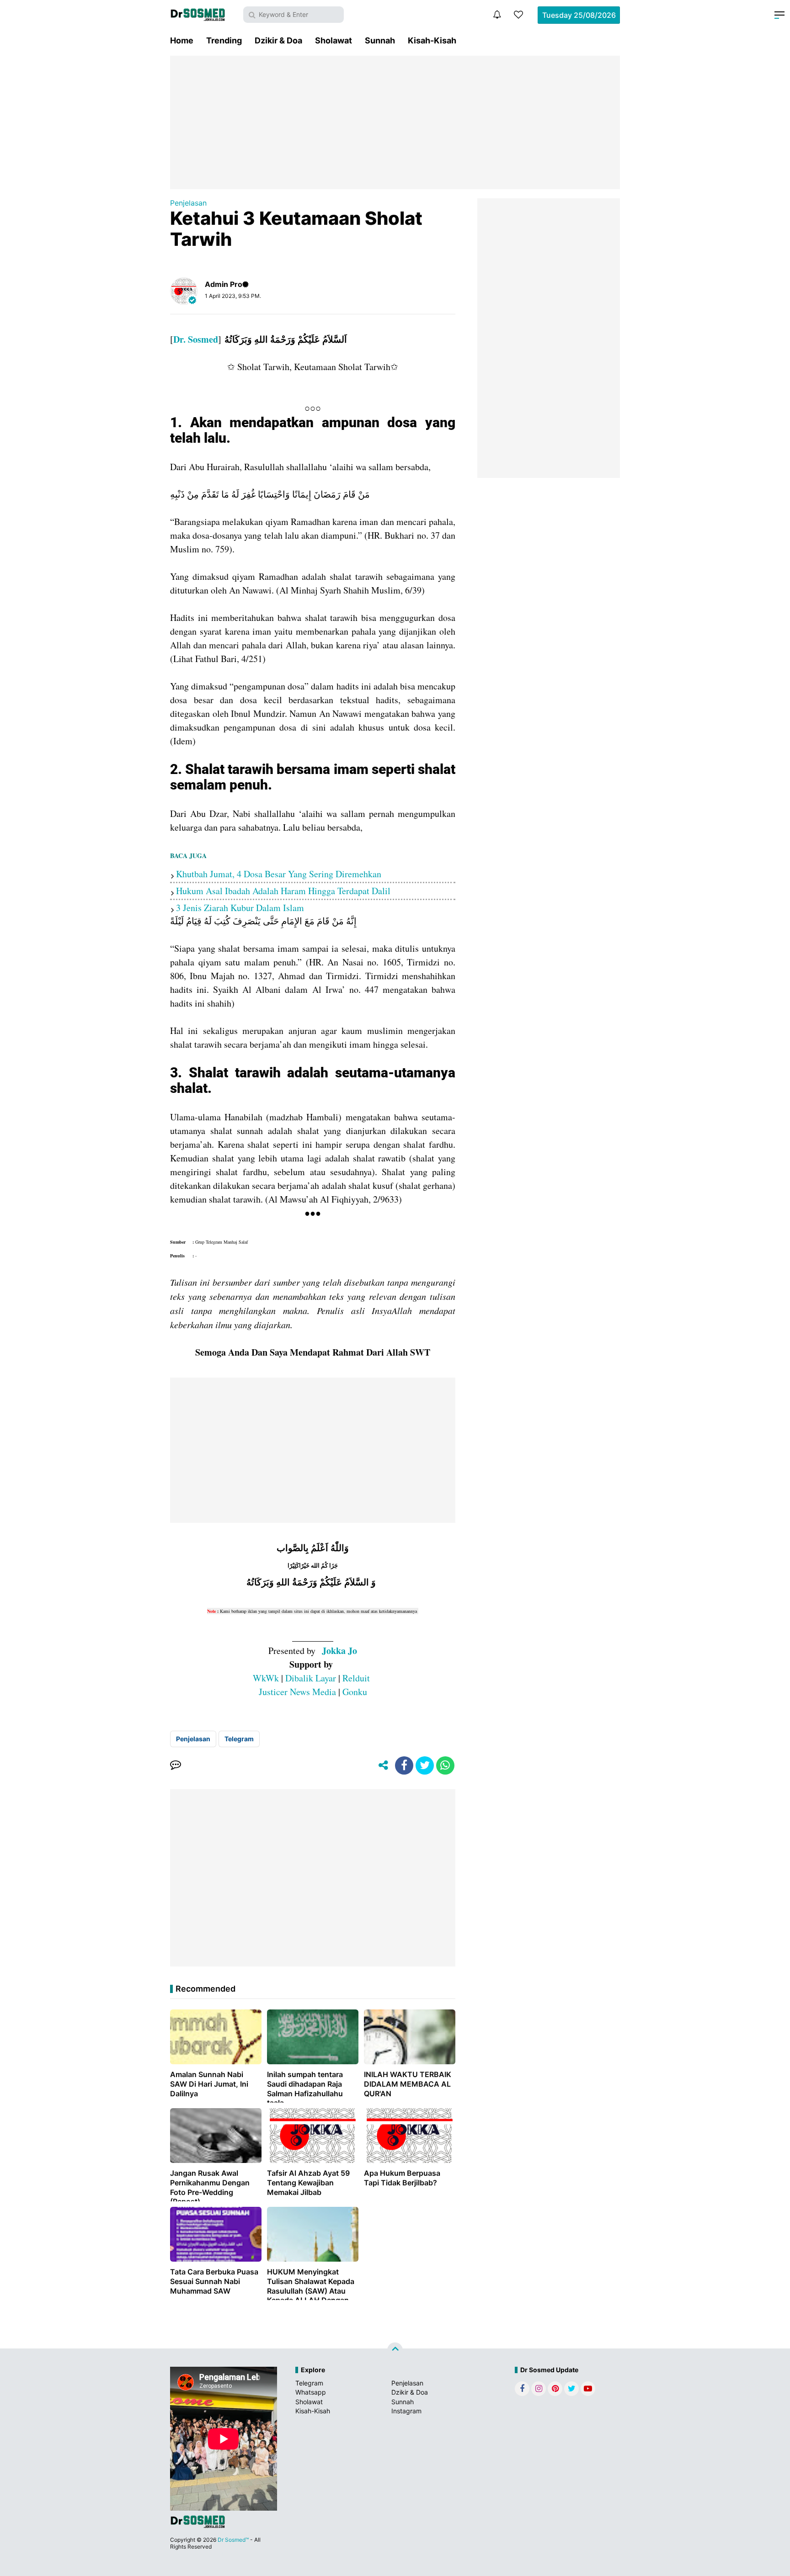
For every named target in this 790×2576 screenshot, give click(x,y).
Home (182, 40)
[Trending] (518, 15)
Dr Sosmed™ (233, 2540)
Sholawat (334, 40)
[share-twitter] (425, 1765)
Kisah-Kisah (432, 40)
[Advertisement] (395, 122)
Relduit (356, 1678)
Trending (224, 40)
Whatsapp (311, 2392)
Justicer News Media (297, 1692)
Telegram (239, 1739)
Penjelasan (188, 203)
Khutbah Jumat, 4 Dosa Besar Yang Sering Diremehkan (279, 874)
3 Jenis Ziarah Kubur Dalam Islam (240, 908)
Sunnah (380, 40)
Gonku (355, 1692)
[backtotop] (395, 2350)
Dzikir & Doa (278, 40)
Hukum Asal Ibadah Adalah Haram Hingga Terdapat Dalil (283, 891)
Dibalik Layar (311, 1678)
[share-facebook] (404, 1765)
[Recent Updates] (497, 15)
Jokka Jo (339, 1651)
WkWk (266, 1678)
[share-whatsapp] (445, 1765)
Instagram (406, 2411)
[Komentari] (176, 1765)
